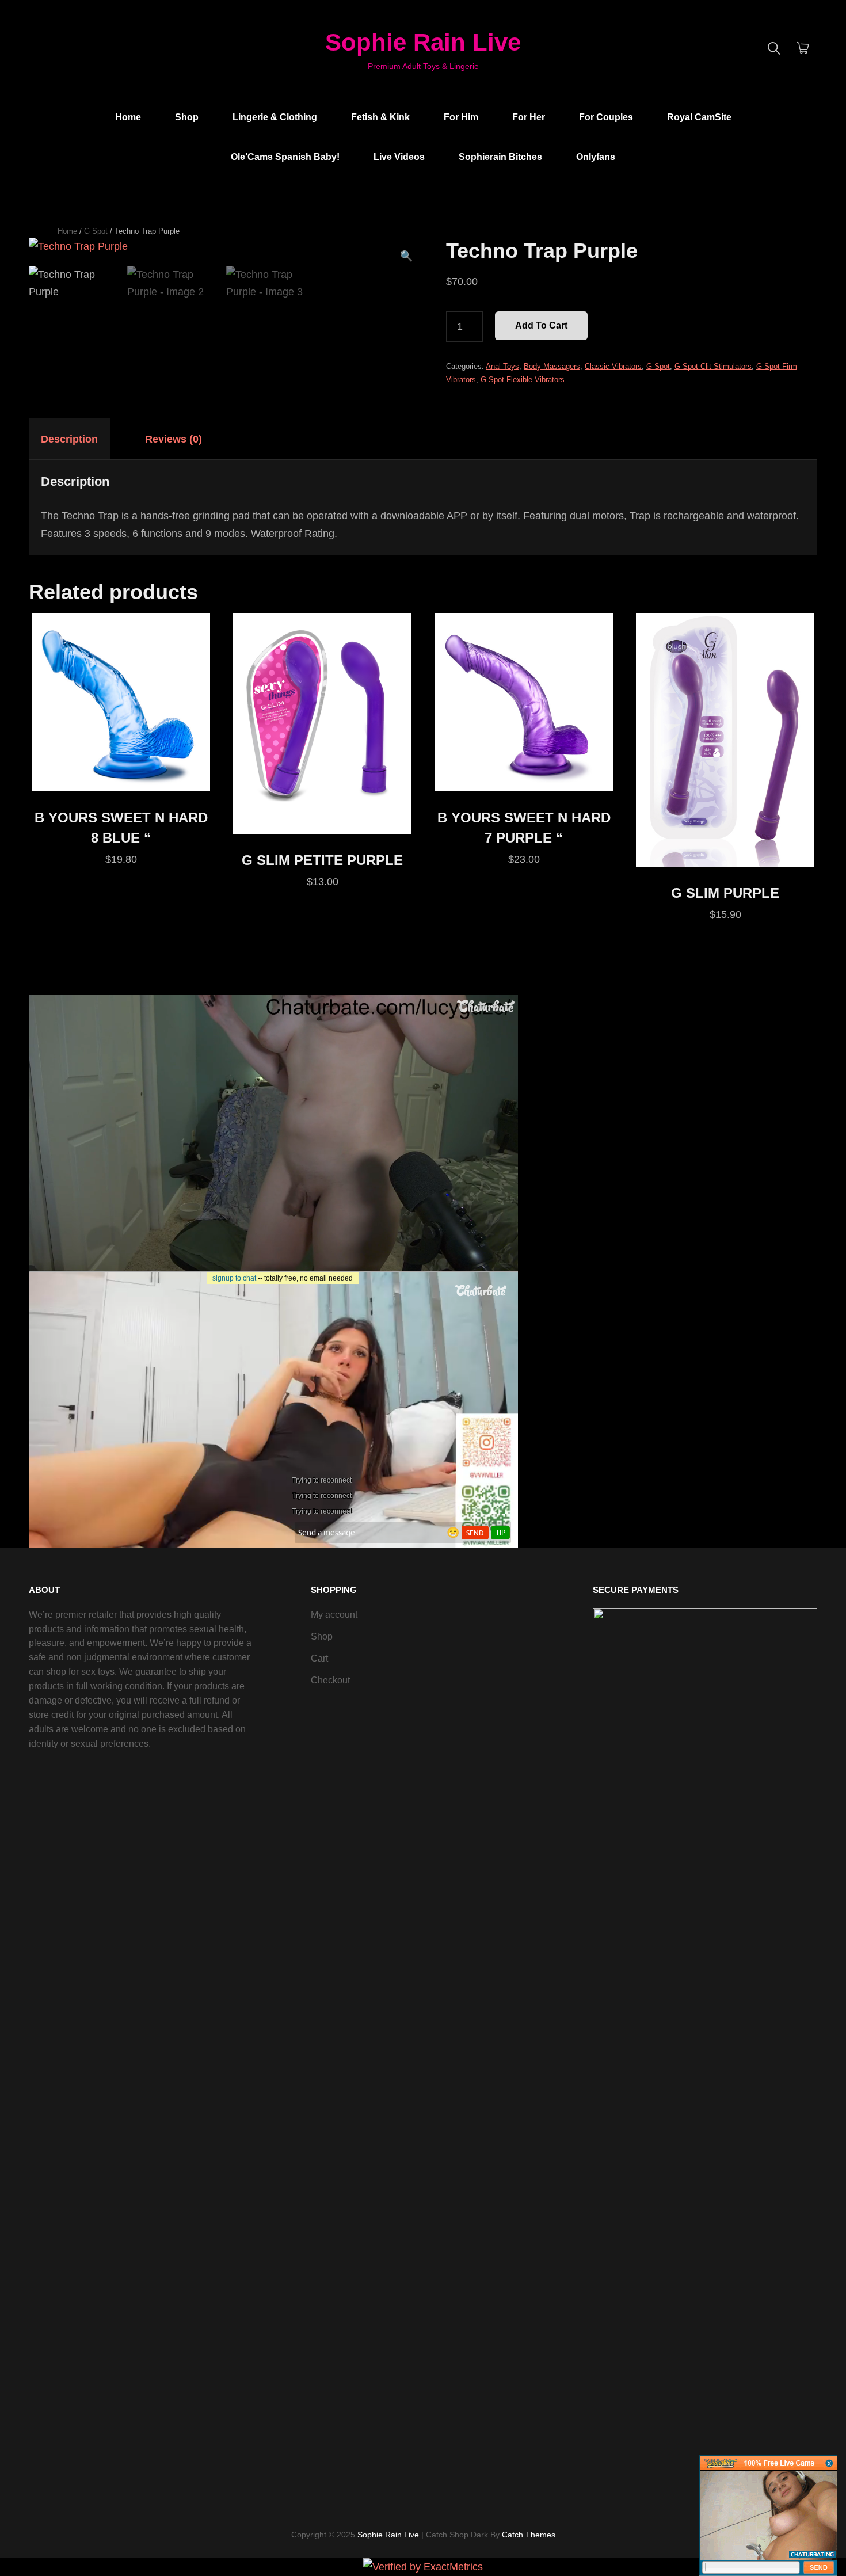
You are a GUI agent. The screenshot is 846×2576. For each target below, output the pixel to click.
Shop (187, 117)
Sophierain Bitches (500, 157)
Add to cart (541, 325)
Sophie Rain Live (423, 42)
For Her (529, 117)
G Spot (96, 231)
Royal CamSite (699, 117)
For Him (461, 117)
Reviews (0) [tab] (174, 439)
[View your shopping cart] (803, 48)
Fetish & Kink (380, 117)
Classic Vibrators (613, 366)
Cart (319, 1658)
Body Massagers (552, 366)
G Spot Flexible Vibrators (523, 380)
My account (334, 1615)
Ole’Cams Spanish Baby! (285, 157)
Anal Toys (502, 366)
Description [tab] (69, 439)
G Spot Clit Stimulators (713, 366)
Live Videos (399, 157)
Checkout (330, 1680)
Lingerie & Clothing (275, 117)
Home (128, 117)
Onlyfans (596, 157)
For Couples (606, 117)
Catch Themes (529, 2535)
